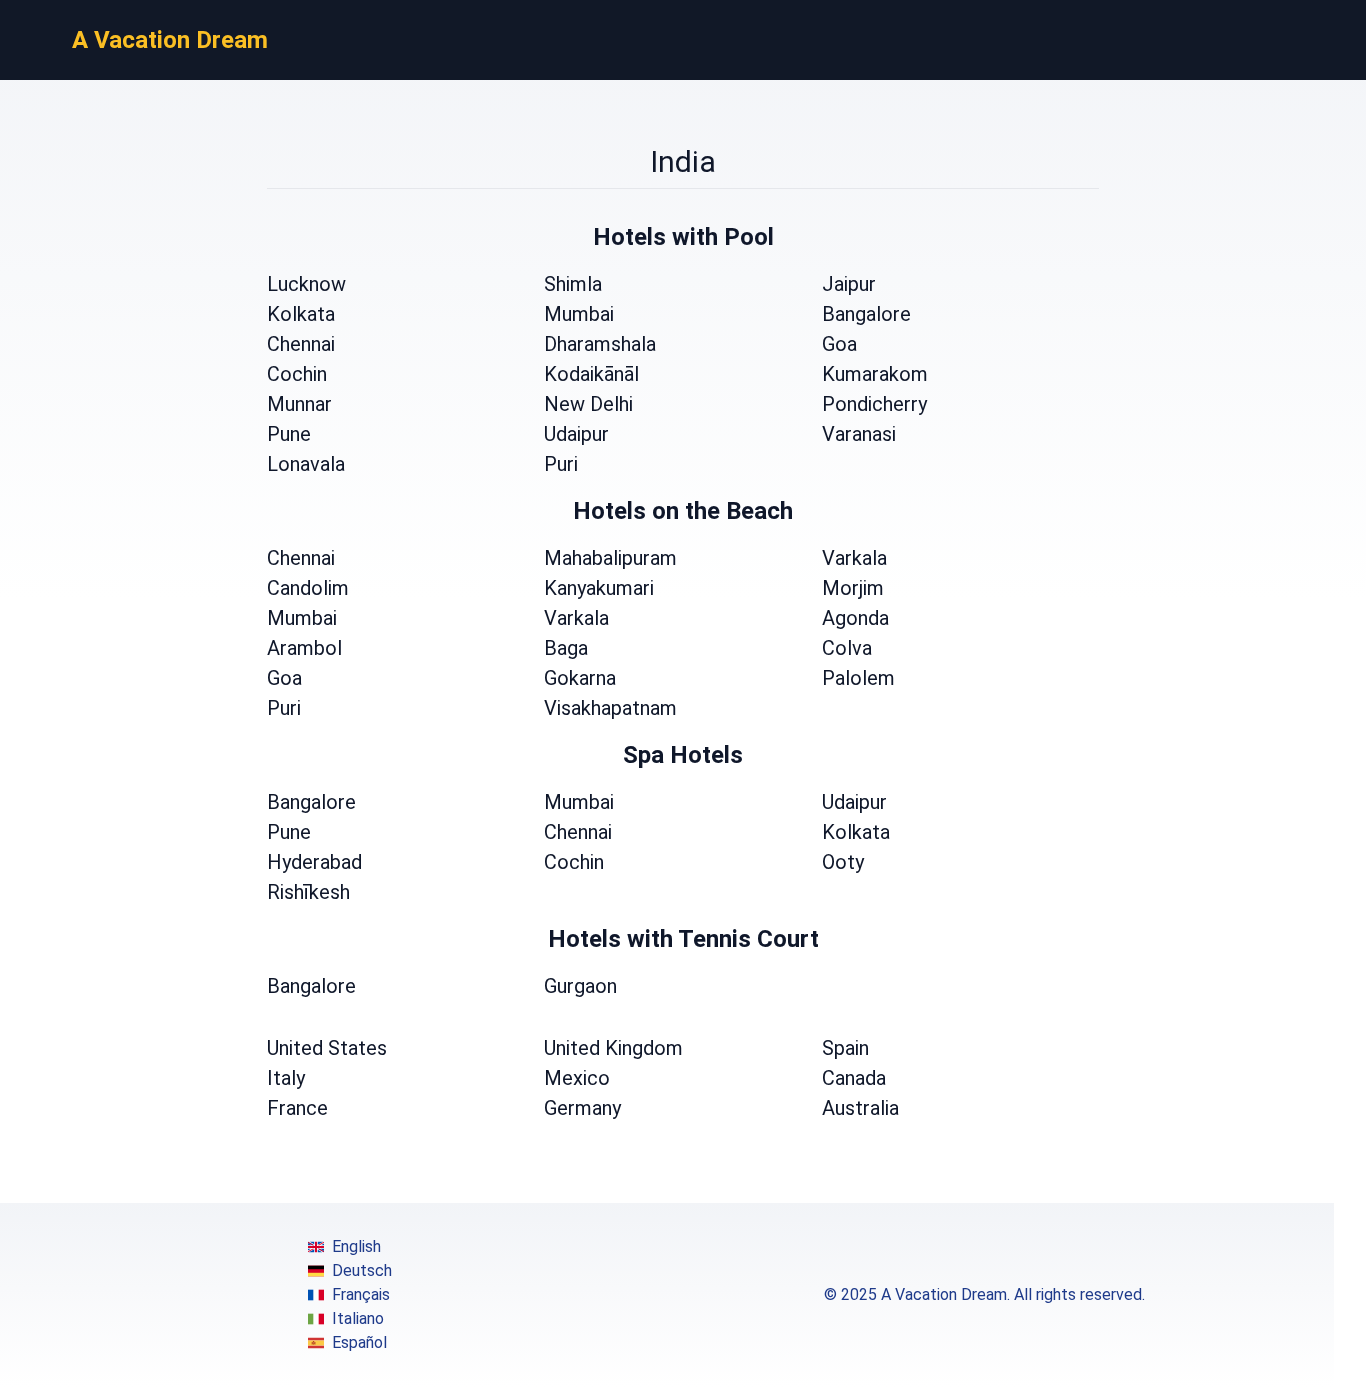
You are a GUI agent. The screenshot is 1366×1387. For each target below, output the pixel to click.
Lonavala (306, 464)
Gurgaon (580, 986)
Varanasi (859, 434)
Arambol (304, 648)
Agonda (855, 618)
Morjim (853, 588)
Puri (561, 464)
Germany (582, 1108)
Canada (854, 1078)
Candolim (308, 588)
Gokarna (580, 678)
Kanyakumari (599, 588)
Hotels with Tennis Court (683, 939)
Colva (847, 648)
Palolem (858, 678)
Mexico (577, 1078)
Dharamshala (600, 344)
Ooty (843, 862)
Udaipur (576, 434)
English (356, 1246)
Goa (839, 344)
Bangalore (866, 314)
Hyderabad (314, 862)
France (297, 1108)
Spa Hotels (683, 755)
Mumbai (579, 314)
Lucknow (306, 284)
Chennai (301, 344)
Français (361, 1294)
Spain (845, 1048)
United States (327, 1048)
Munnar (299, 404)
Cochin (297, 374)
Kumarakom (875, 374)
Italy (286, 1078)
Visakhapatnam (610, 708)
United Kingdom (613, 1048)
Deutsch (362, 1270)
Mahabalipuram (610, 558)
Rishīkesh (308, 892)
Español (359, 1342)
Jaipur (849, 284)
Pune (289, 434)
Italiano (358, 1318)
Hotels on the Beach (683, 511)
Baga (566, 648)
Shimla (573, 284)
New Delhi (588, 404)
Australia (860, 1108)
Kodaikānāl (591, 374)
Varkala (854, 558)
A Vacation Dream (170, 40)
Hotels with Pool (683, 237)
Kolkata (301, 314)
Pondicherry (874, 404)
